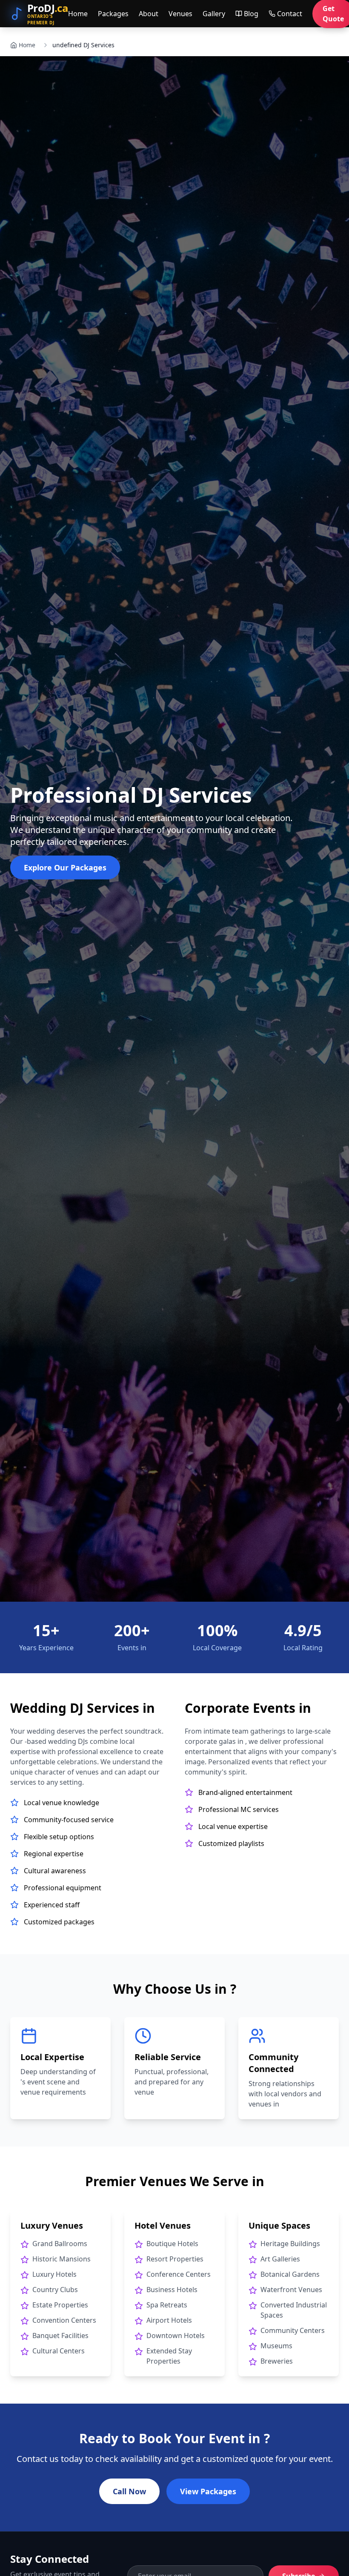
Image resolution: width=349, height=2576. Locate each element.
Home (78, 14)
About (149, 14)
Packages (113, 14)
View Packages (208, 2491)
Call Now (129, 2491)
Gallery (214, 14)
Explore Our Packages (65, 867)
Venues (180, 14)
